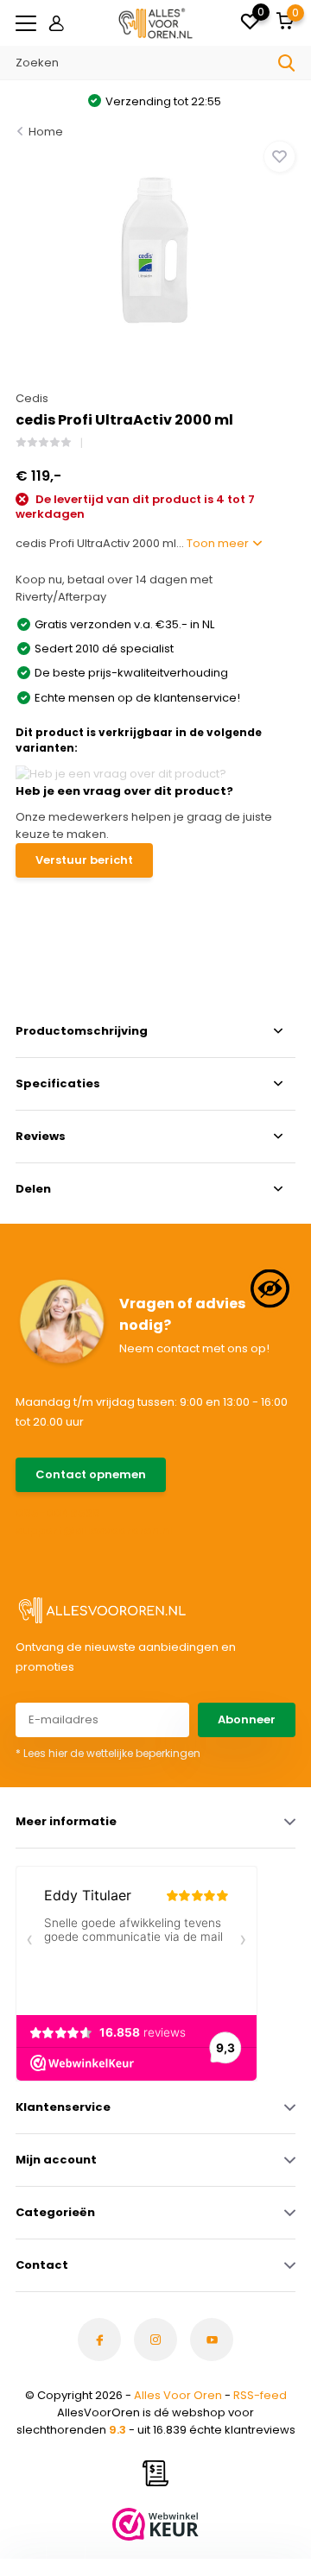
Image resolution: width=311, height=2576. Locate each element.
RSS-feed (260, 2395)
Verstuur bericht (84, 860)
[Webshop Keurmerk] (155, 2524)
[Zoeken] (287, 63)
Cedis (32, 398)
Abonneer (247, 1719)
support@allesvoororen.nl (86, 1530)
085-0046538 (58, 1513)
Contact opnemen (91, 1474)
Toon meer (219, 543)
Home (46, 132)
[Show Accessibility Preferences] (270, 1288)
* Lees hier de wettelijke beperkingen (108, 1753)
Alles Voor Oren (178, 2395)
